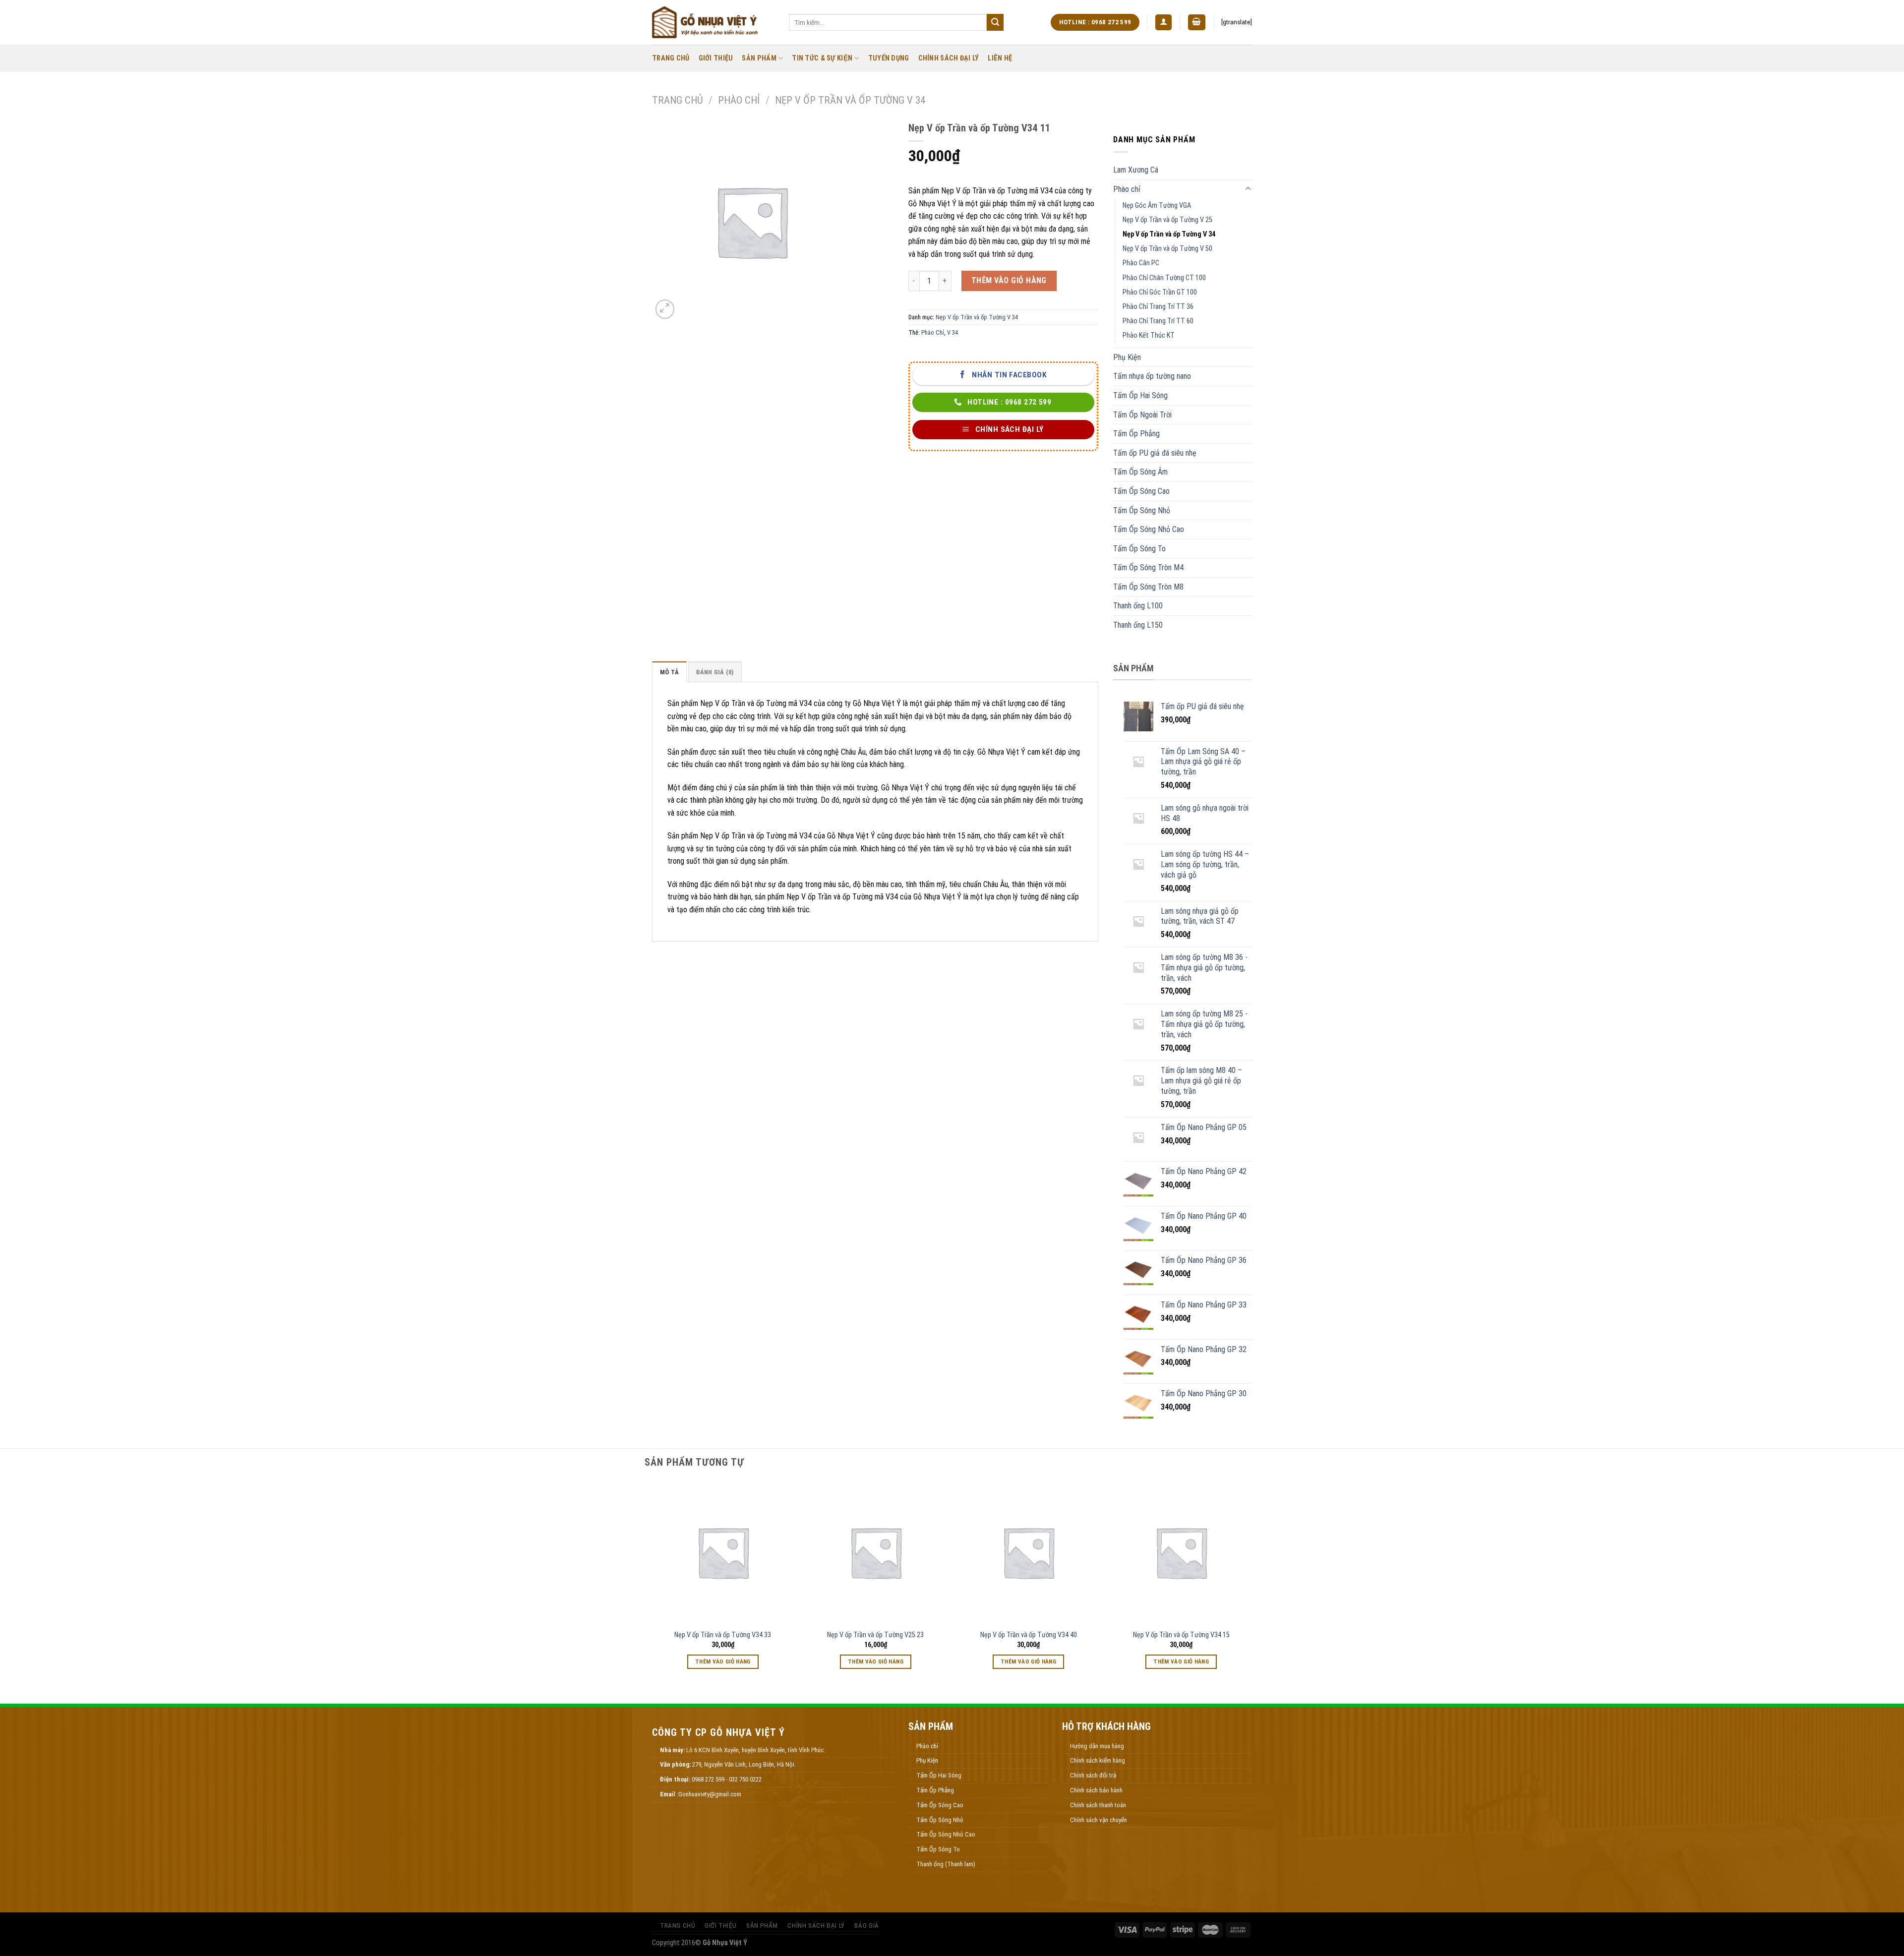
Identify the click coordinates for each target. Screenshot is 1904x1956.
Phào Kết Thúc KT (1149, 335)
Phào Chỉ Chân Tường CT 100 (1164, 278)
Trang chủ (678, 100)
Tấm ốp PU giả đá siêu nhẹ (1155, 453)
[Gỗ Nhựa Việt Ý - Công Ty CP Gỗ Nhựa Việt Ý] (713, 22)
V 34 (952, 332)
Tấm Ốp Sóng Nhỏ (1142, 510)
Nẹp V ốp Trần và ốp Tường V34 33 (723, 1635)
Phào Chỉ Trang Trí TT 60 (1158, 321)
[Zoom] (665, 309)
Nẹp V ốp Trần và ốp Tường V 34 (850, 100)
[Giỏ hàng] (1197, 23)
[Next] (1252, 1584)
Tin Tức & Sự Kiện (822, 58)
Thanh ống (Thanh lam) (946, 1864)
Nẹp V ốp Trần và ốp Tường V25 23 (875, 1635)
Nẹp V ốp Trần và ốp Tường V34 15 (1181, 1635)
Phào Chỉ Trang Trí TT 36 (1158, 307)
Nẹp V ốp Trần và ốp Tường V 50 (1167, 249)
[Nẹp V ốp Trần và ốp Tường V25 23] (876, 1552)
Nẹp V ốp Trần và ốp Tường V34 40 (1029, 1635)
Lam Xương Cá (1136, 170)
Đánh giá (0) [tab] (715, 672)
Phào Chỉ (933, 332)
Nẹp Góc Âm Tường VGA (1157, 206)
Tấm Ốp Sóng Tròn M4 (1148, 567)
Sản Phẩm (759, 58)
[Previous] (652, 1584)
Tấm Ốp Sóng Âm (1140, 472)
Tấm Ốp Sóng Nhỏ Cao (1149, 529)
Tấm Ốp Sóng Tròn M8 (1148, 587)
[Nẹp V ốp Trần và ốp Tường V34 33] (723, 1552)
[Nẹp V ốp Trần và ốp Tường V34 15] (1181, 1552)
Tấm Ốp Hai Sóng (1140, 395)
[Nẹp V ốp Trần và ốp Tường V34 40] (1029, 1552)
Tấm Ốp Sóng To (1139, 549)
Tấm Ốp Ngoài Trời (1142, 415)
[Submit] (995, 22)
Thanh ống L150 (1138, 625)
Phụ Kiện (1127, 357)
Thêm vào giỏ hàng (1009, 280)
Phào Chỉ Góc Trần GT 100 (1160, 292)
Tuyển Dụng (889, 58)
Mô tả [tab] (669, 672)
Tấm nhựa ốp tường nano (1152, 376)
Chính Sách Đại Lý (949, 58)
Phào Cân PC (1141, 263)
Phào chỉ (739, 100)
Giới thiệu (716, 58)
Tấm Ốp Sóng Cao (1141, 491)
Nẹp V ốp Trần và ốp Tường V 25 (1167, 220)
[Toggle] (1248, 189)
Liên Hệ (1000, 58)
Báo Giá (866, 1926)
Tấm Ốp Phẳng (1136, 434)
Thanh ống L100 (1138, 606)
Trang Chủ (671, 58)
